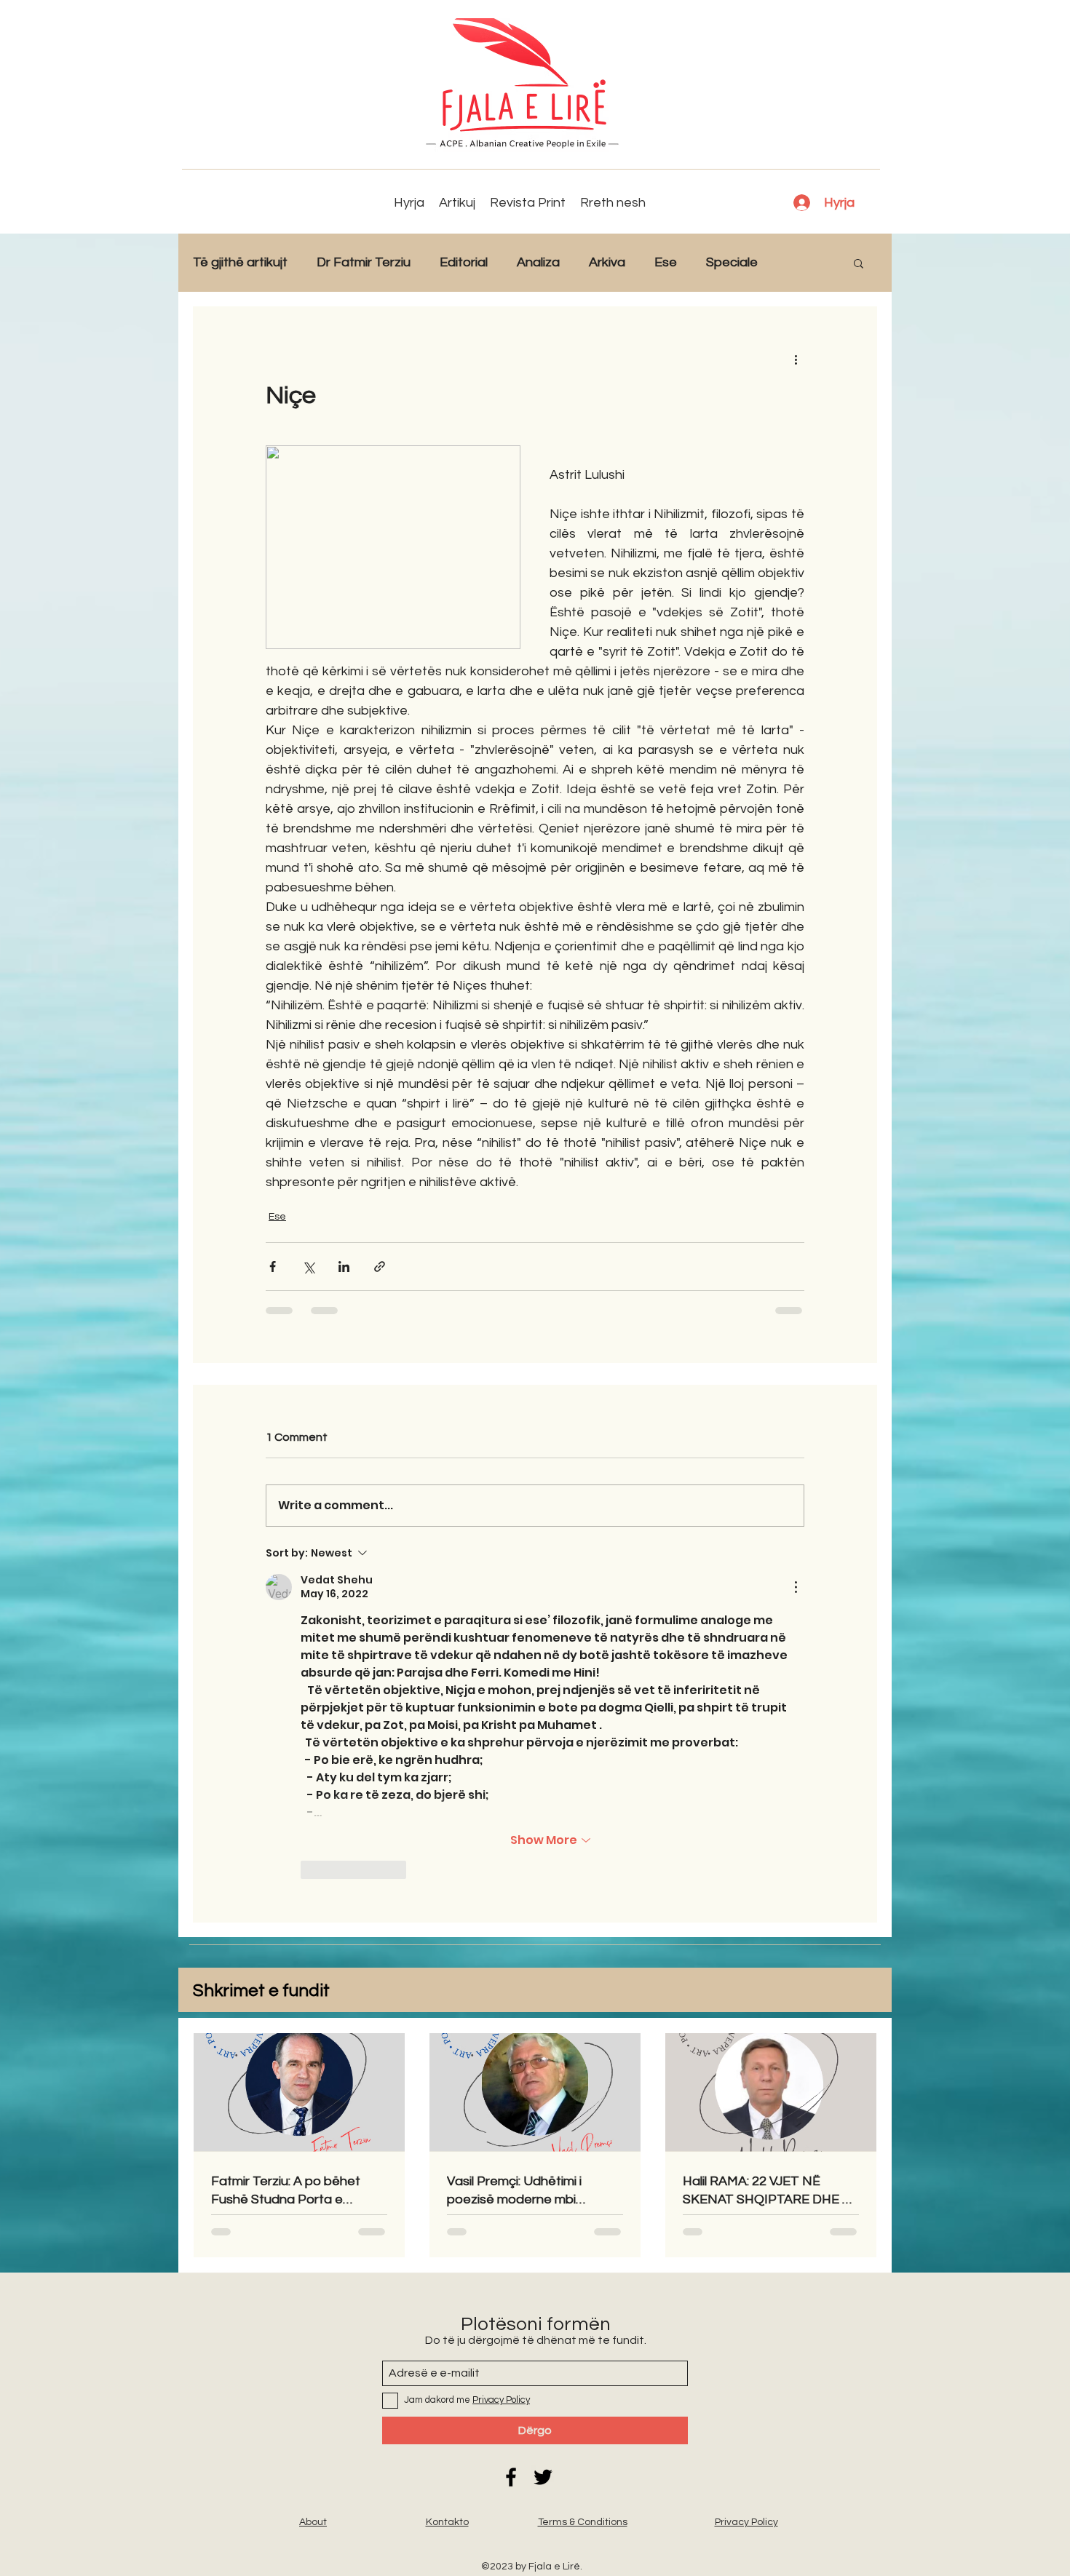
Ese (666, 262)
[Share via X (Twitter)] (308, 1267)
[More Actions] (796, 1587)
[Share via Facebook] (273, 1267)
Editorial (464, 262)
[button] (859, 263)
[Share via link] (380, 1267)
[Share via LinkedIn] (344, 1267)
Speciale (732, 262)
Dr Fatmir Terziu (364, 262)
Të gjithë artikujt (240, 262)
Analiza (538, 262)
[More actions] (796, 359)
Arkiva (607, 262)
